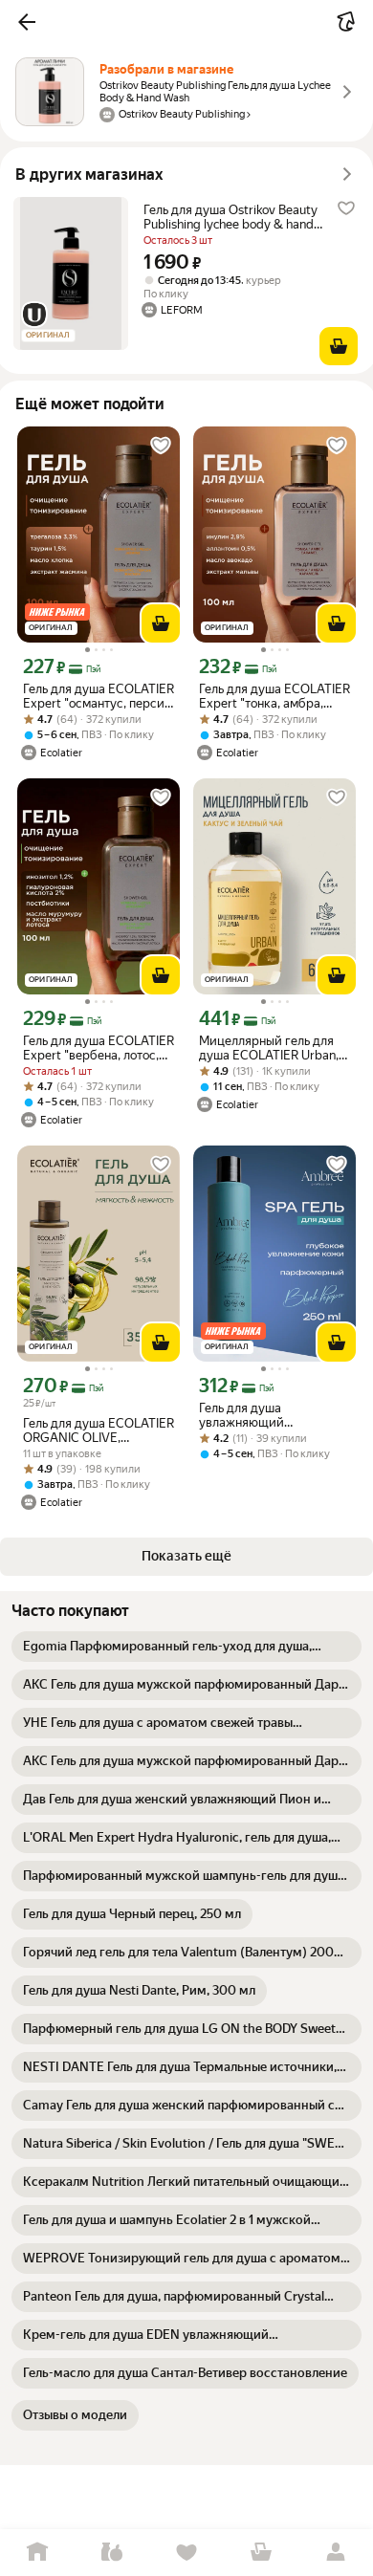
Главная (37, 2553)
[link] (186, 1647)
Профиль (336, 2553)
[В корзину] (339, 346)
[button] (27, 22)
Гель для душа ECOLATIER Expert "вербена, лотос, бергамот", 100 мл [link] (99, 1048)
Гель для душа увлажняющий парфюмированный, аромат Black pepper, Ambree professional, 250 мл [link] (271, 1415)
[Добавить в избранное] (346, 208)
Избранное (186, 2553)
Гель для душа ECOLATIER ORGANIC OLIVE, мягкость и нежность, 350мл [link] (99, 1430)
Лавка (112, 2553)
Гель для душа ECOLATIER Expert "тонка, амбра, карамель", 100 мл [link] (274, 696)
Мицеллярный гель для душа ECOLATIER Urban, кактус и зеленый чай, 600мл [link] (269, 1048)
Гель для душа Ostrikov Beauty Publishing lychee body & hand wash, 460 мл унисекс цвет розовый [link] (230, 217)
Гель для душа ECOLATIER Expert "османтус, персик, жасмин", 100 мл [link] (99, 696)
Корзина (261, 2553)
